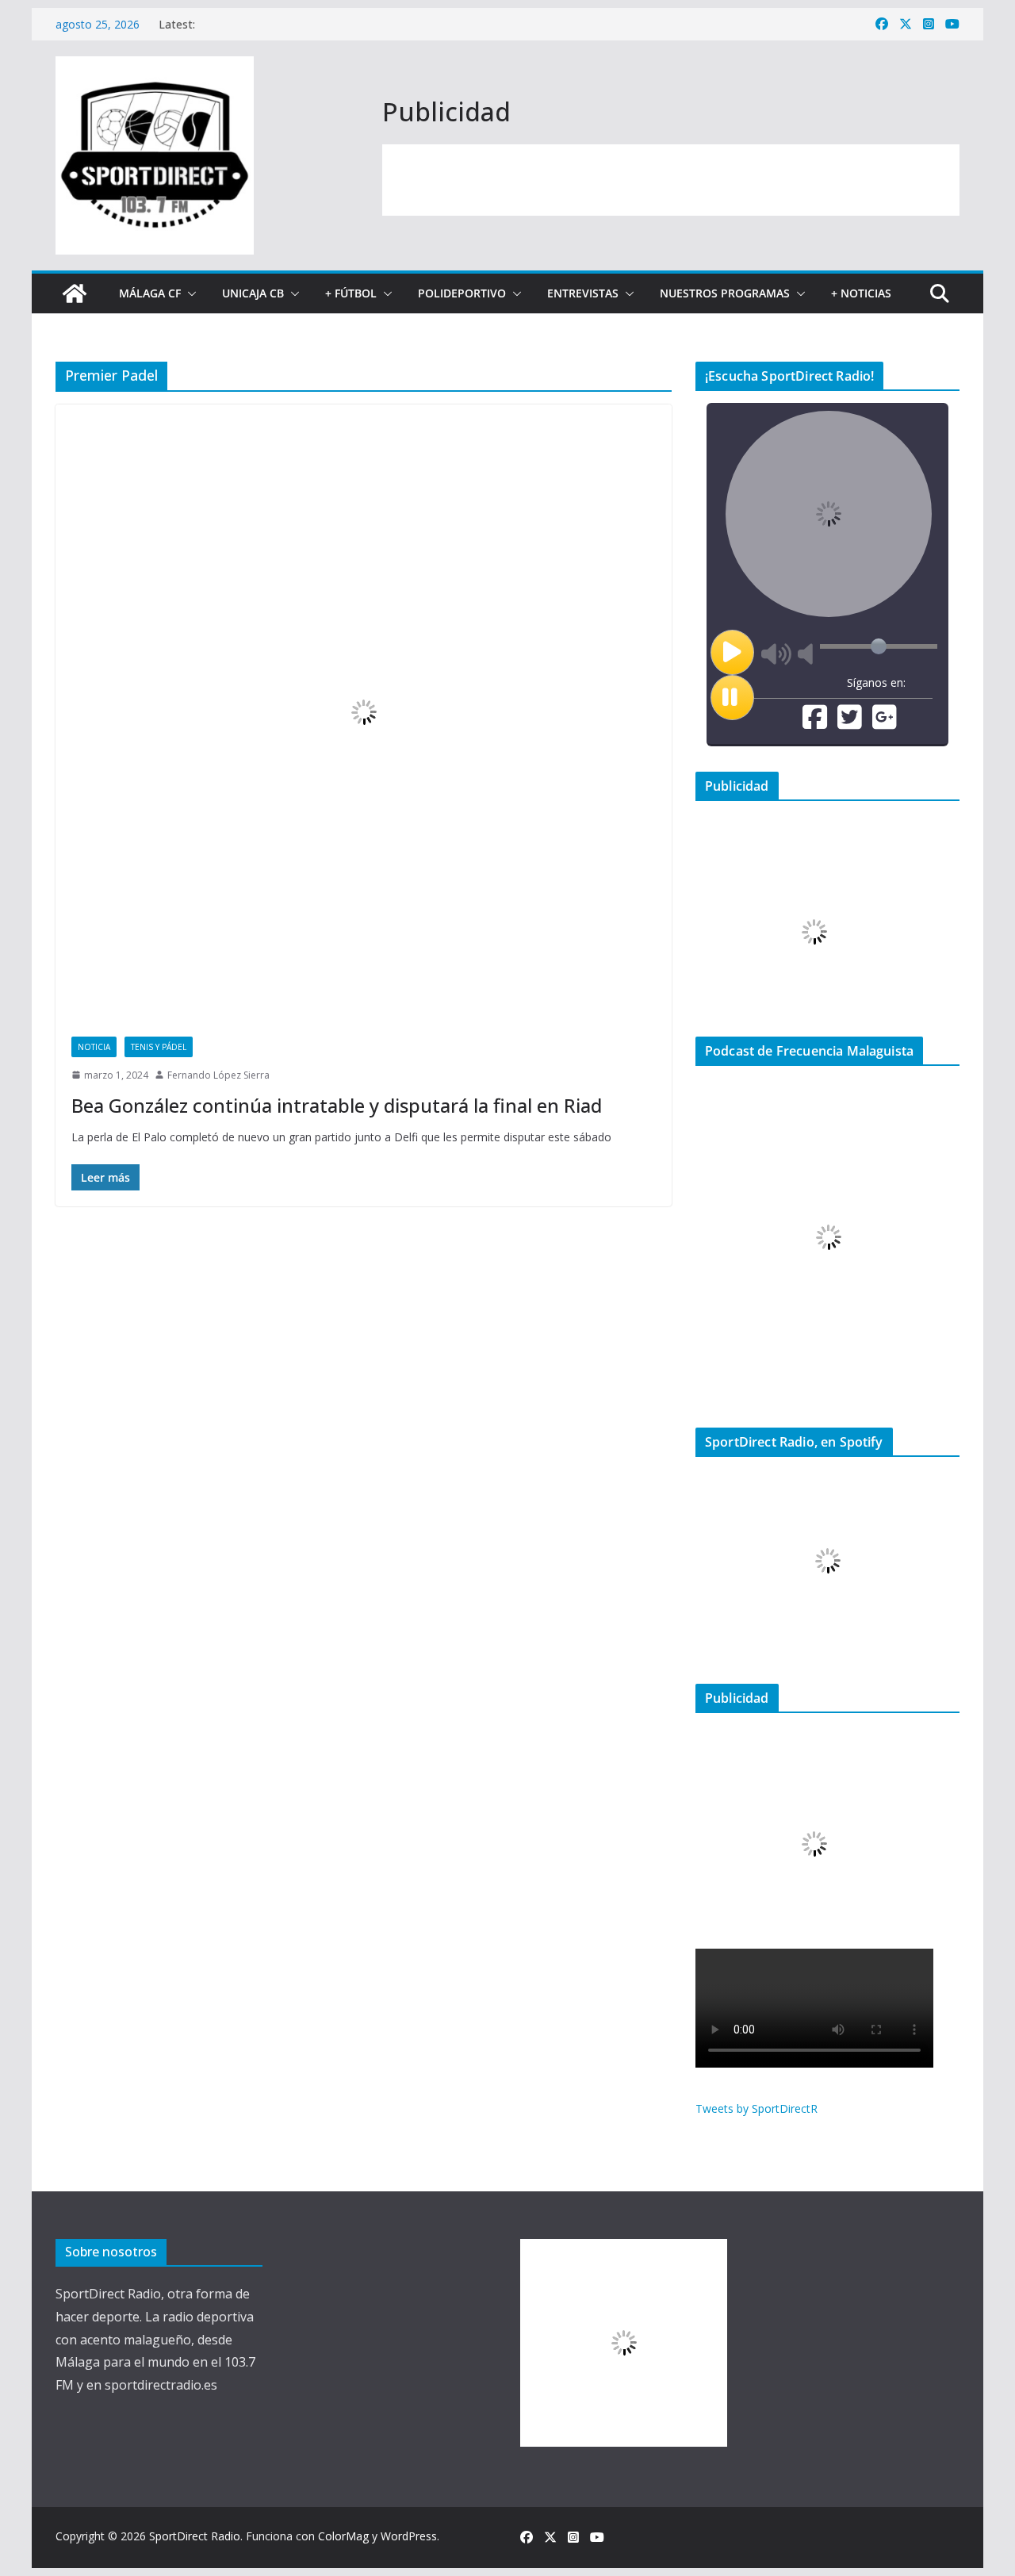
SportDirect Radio (195, 2536)
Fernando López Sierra (218, 1075)
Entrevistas (583, 293)
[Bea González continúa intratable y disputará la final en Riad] (364, 713)
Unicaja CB (253, 293)
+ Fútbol (351, 293)
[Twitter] (850, 723)
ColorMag (343, 2536)
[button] (189, 293)
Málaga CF (150, 293)
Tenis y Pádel (159, 1047)
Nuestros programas (725, 293)
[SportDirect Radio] (75, 293)
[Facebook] (815, 723)
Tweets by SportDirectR (756, 2108)
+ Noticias (861, 293)
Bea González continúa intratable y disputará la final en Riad (337, 1105)
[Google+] (885, 723)
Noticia (94, 1047)
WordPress (409, 2536)
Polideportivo (462, 293)
